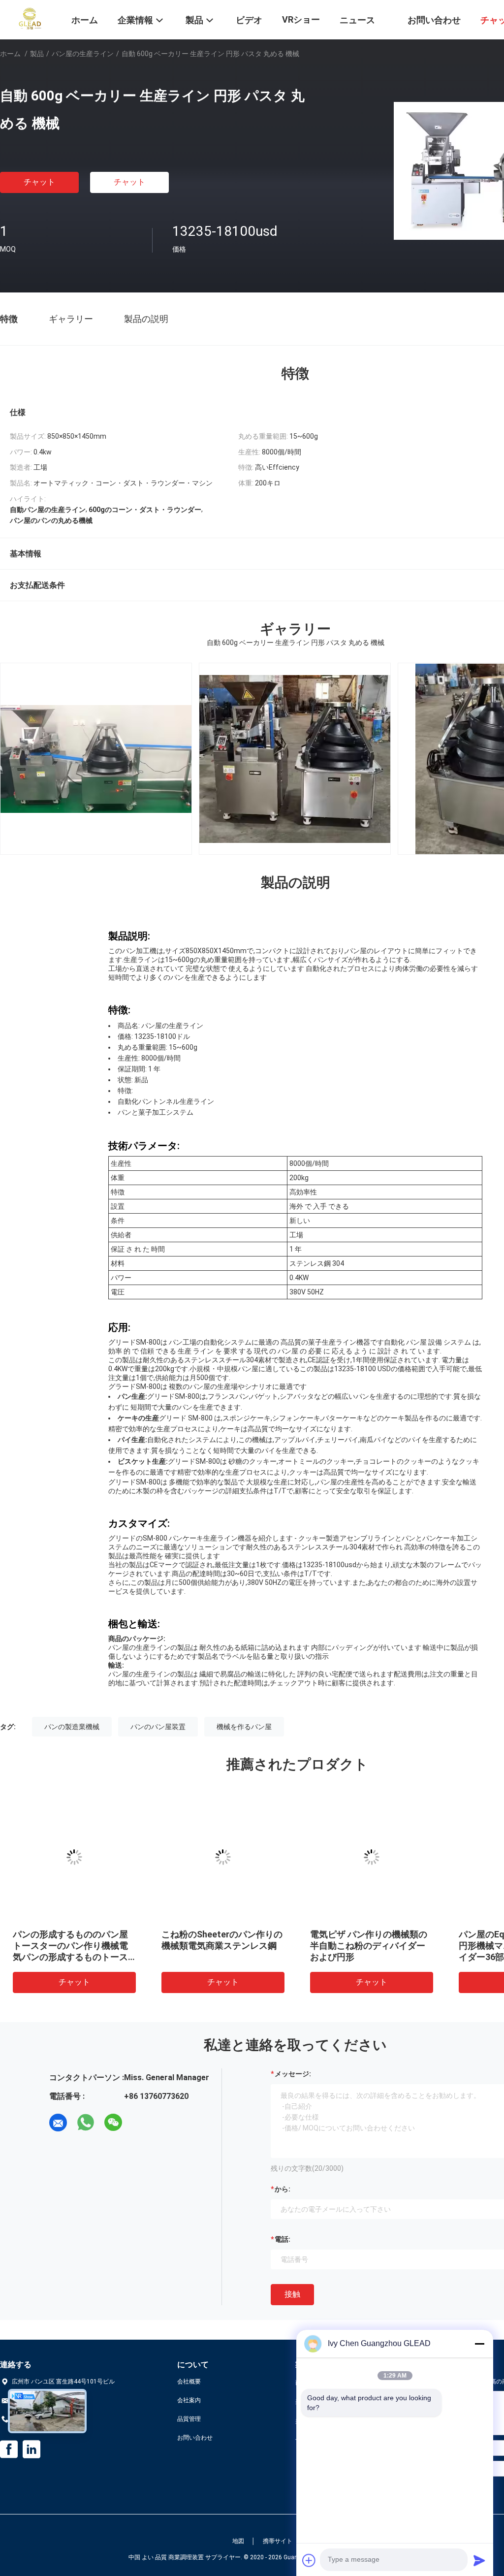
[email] (58, 2123)
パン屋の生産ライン (83, 54)
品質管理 (189, 2419)
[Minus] (479, 2344)
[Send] (479, 2560)
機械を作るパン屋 (244, 1727)
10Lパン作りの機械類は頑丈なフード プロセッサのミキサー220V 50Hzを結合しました (222, 1946)
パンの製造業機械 (72, 1727)
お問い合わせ (195, 2438)
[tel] (141, 2123)
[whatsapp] (86, 2123)
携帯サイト (278, 2541)
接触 (292, 2294)
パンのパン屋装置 (158, 1727)
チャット (39, 182)
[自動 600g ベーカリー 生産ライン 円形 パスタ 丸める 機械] (74, 1857)
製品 (37, 54)
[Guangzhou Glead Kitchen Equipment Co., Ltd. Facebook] (9, 2449)
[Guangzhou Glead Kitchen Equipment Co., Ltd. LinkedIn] (31, 2449)
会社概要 (189, 2382)
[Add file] (309, 2560)
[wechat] (113, 2123)
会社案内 (189, 2400)
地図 (238, 2541)
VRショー (301, 19)
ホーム (10, 54)
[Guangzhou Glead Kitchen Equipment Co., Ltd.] (30, 19)
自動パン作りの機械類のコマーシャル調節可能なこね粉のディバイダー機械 (368, 1946)
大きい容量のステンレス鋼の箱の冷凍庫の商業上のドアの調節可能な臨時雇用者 (70, 1946)
